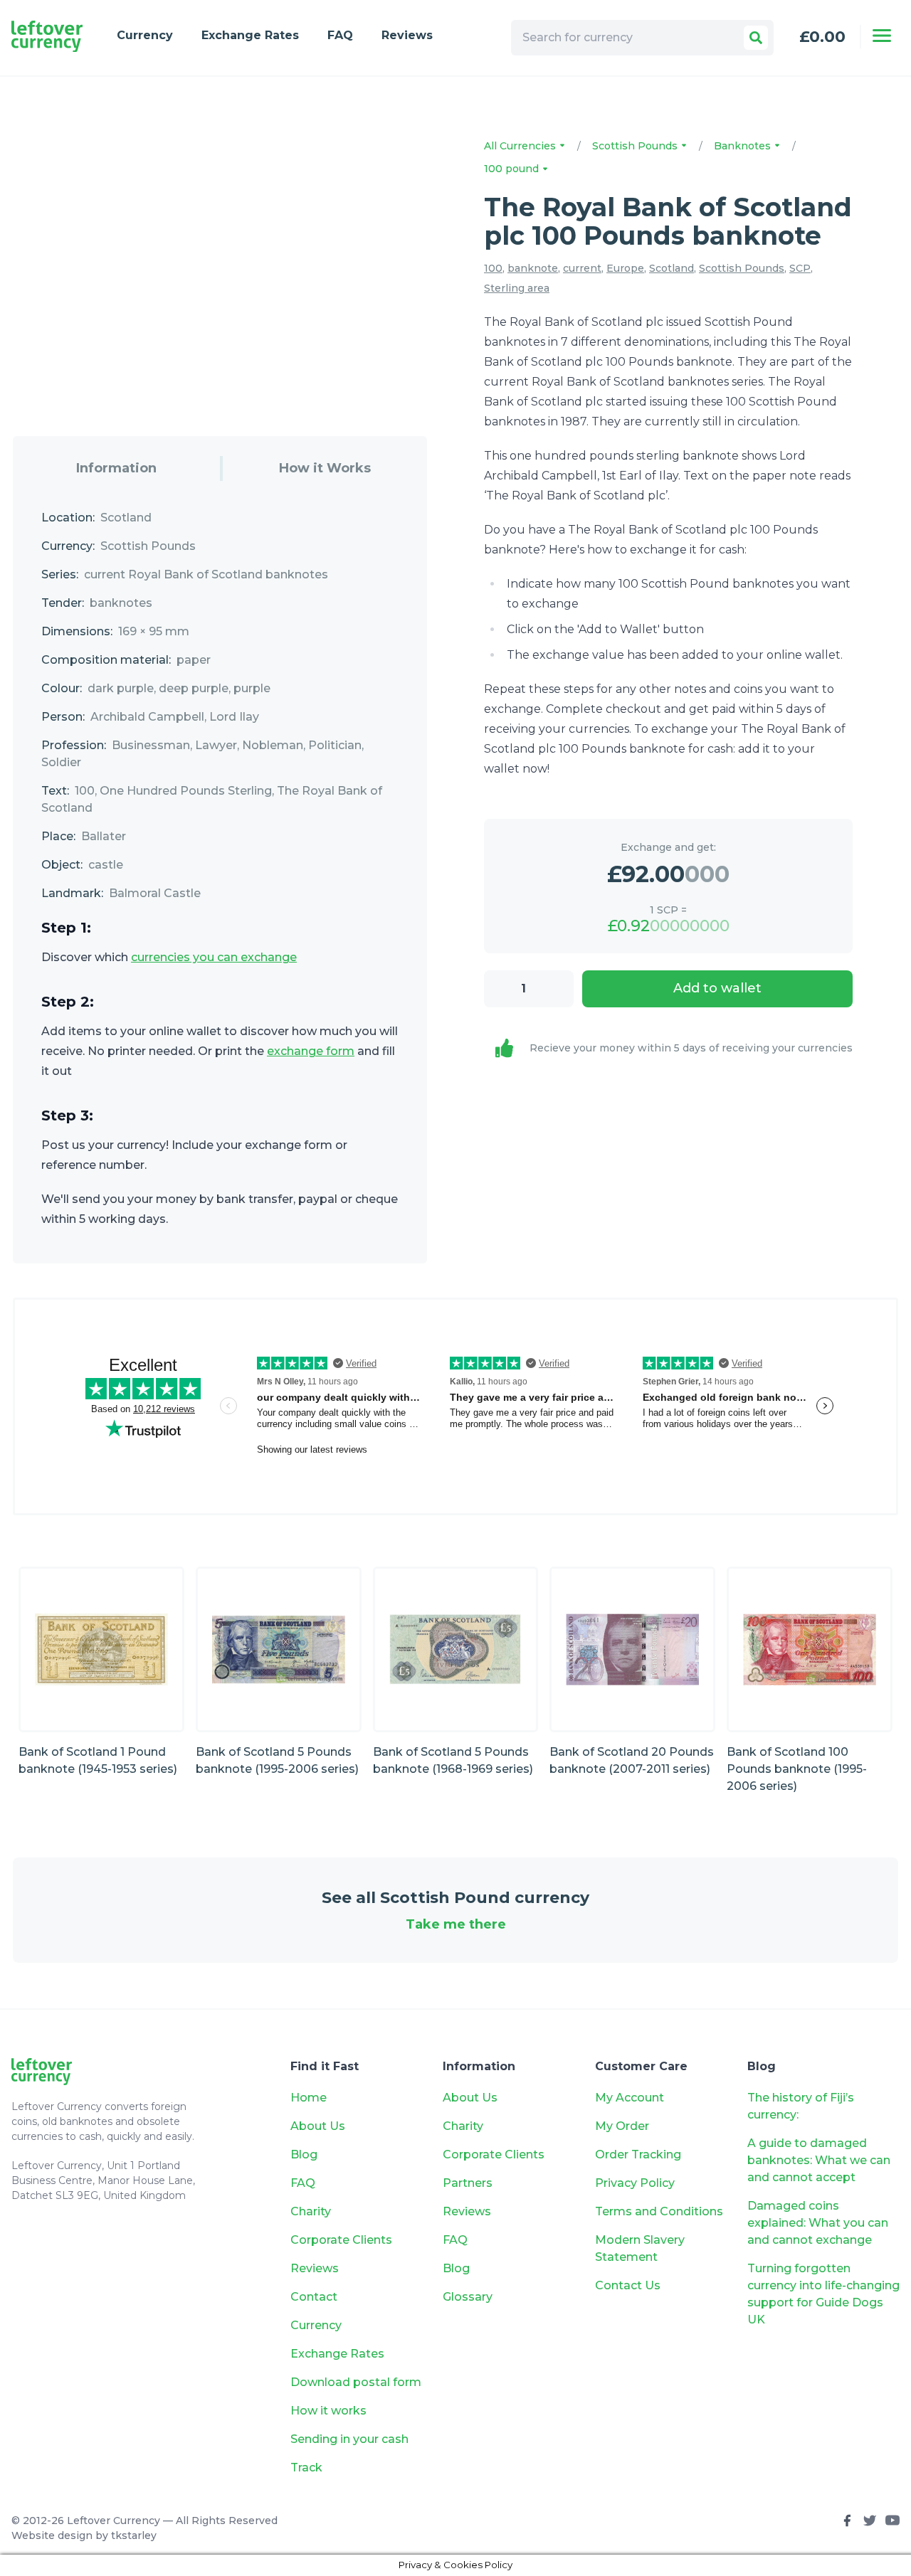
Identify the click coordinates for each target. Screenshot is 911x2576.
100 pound (513, 169)
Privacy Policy (635, 2183)
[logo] (47, 37)
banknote (533, 268)
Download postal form (356, 2382)
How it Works (325, 468)
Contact (314, 2297)
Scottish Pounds (636, 146)
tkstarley (134, 2535)
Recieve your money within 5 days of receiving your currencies (691, 1048)
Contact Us (628, 2285)
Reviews (407, 35)
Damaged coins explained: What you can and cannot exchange (818, 2223)
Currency (145, 35)
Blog (304, 2154)
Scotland (672, 268)
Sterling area (517, 288)
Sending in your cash (349, 2439)
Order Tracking (638, 2154)
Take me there (456, 1924)
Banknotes (744, 146)
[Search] (756, 38)
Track (306, 2468)
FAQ (340, 35)
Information (116, 468)
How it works (328, 2411)
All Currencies (521, 146)
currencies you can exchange (214, 957)
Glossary (468, 2297)
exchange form (311, 1051)
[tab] (116, 468)
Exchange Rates (250, 35)
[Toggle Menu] (882, 36)
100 (493, 268)
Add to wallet (717, 988)
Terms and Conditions (659, 2211)
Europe (625, 268)
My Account (630, 2098)
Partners (468, 2183)
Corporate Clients (341, 2240)
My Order (622, 2126)
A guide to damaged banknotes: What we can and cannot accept (819, 2160)
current (582, 268)
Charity (311, 2211)
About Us (318, 2126)
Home (309, 2098)
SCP (800, 268)
